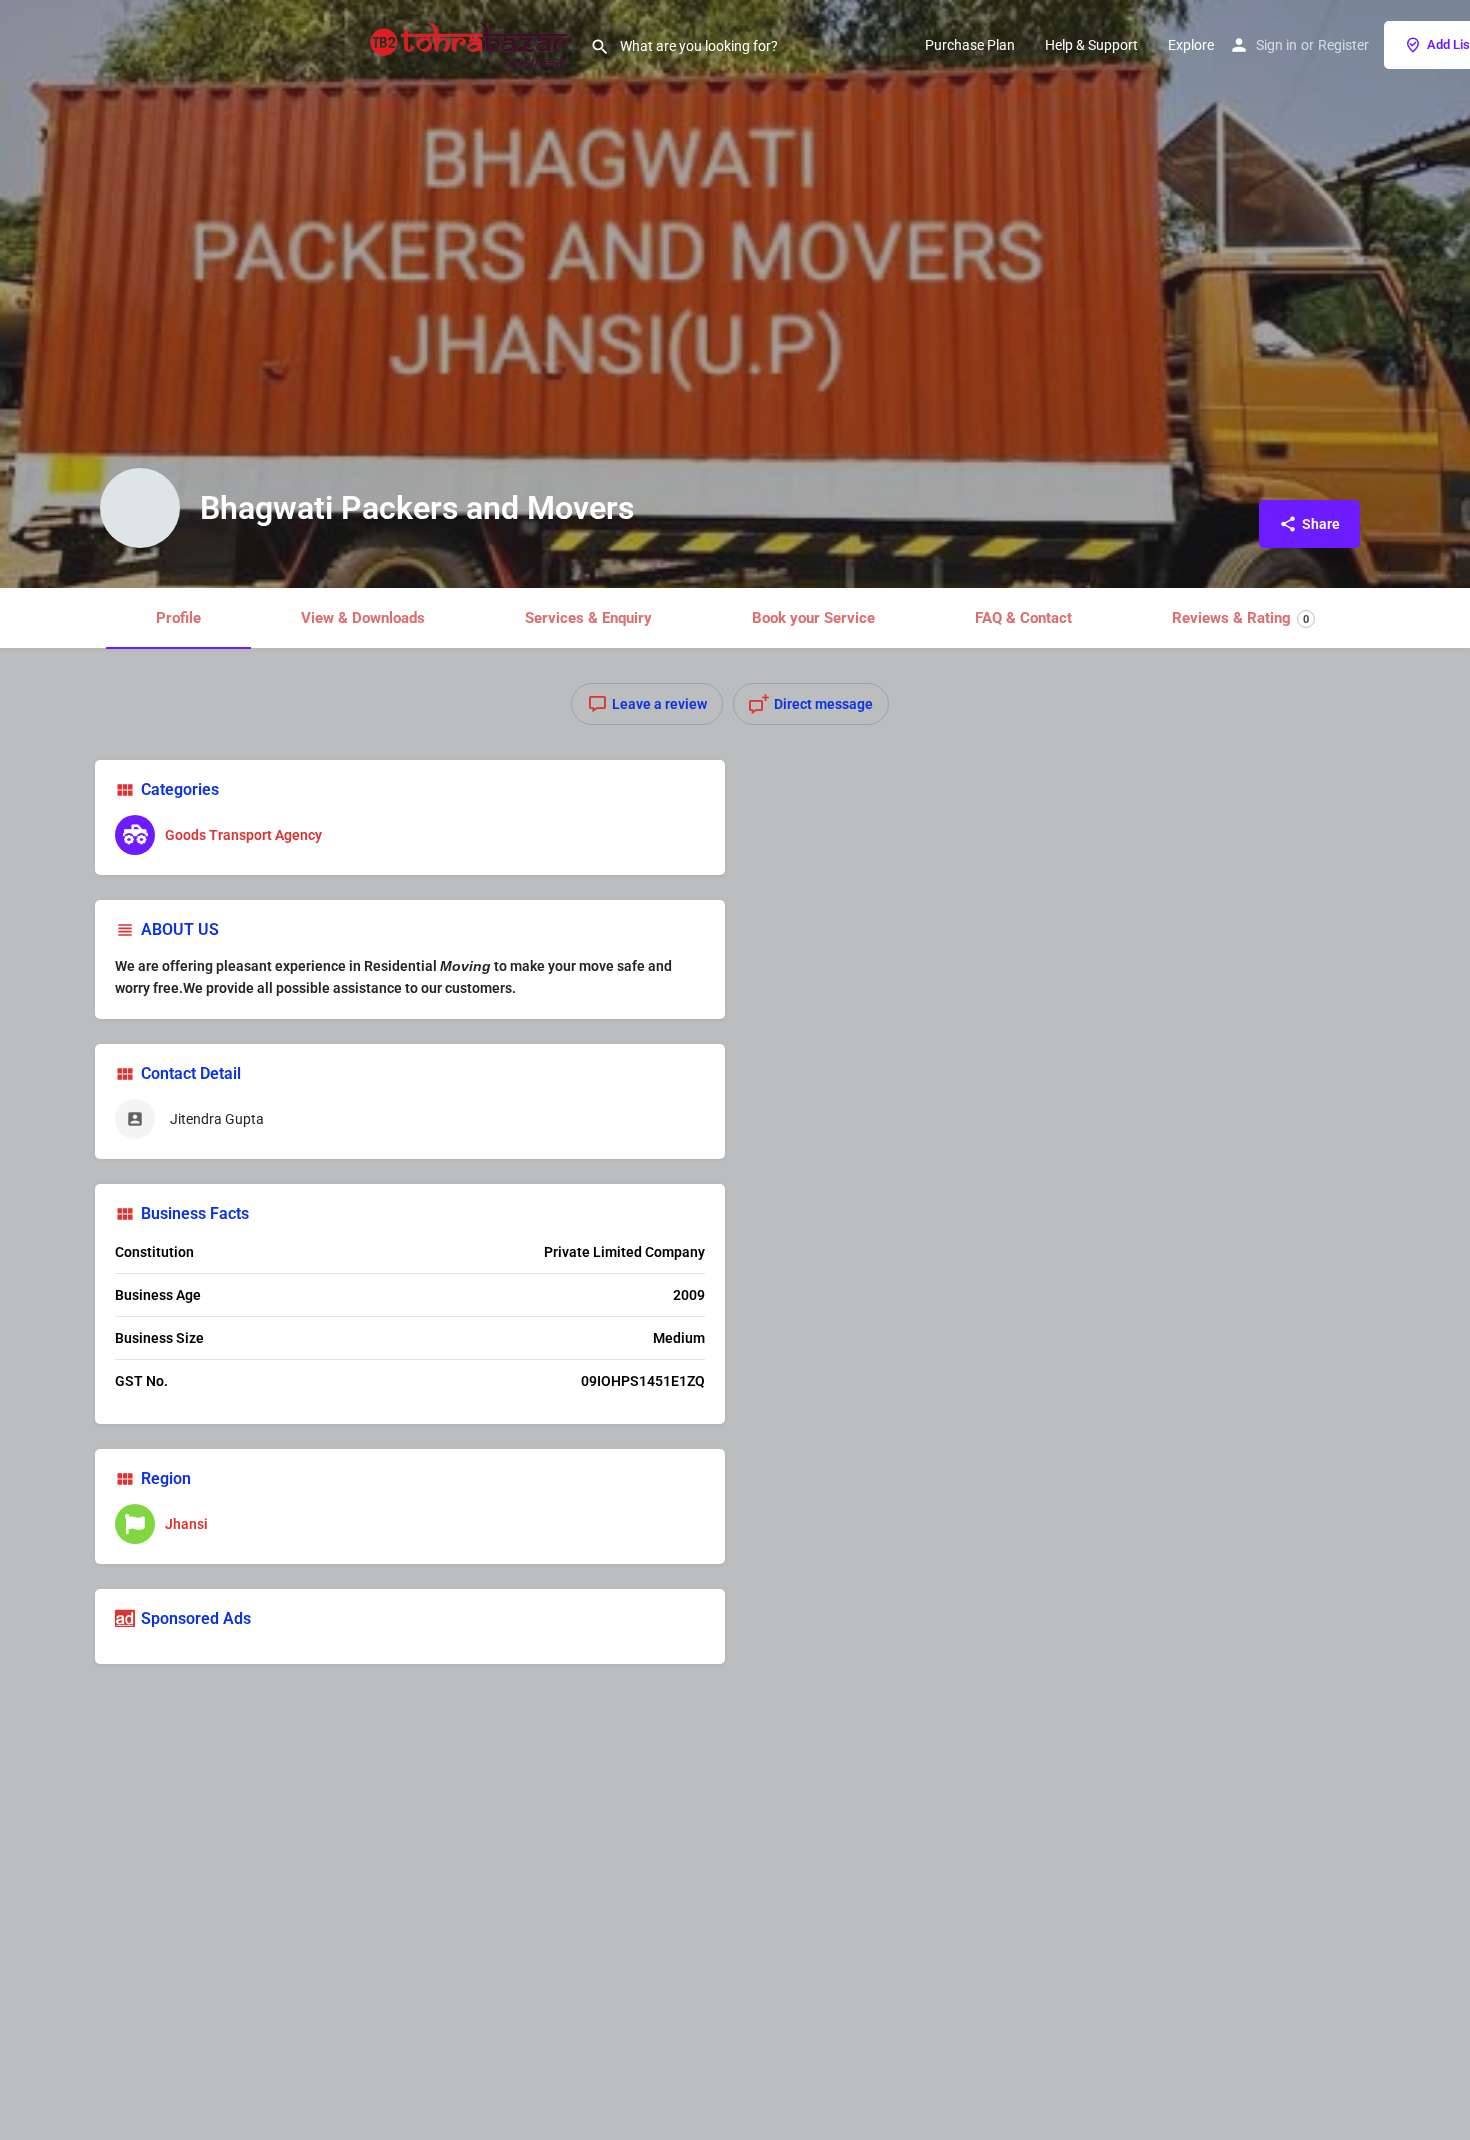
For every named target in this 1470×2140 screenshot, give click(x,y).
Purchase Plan (970, 45)
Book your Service (813, 618)
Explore (1191, 45)
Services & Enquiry (588, 618)
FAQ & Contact (1023, 618)
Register (1343, 45)
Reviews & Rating (1240, 618)
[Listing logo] (140, 508)
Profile (178, 618)
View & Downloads (363, 618)
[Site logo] (472, 43)
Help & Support (1091, 45)
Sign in (1276, 45)
